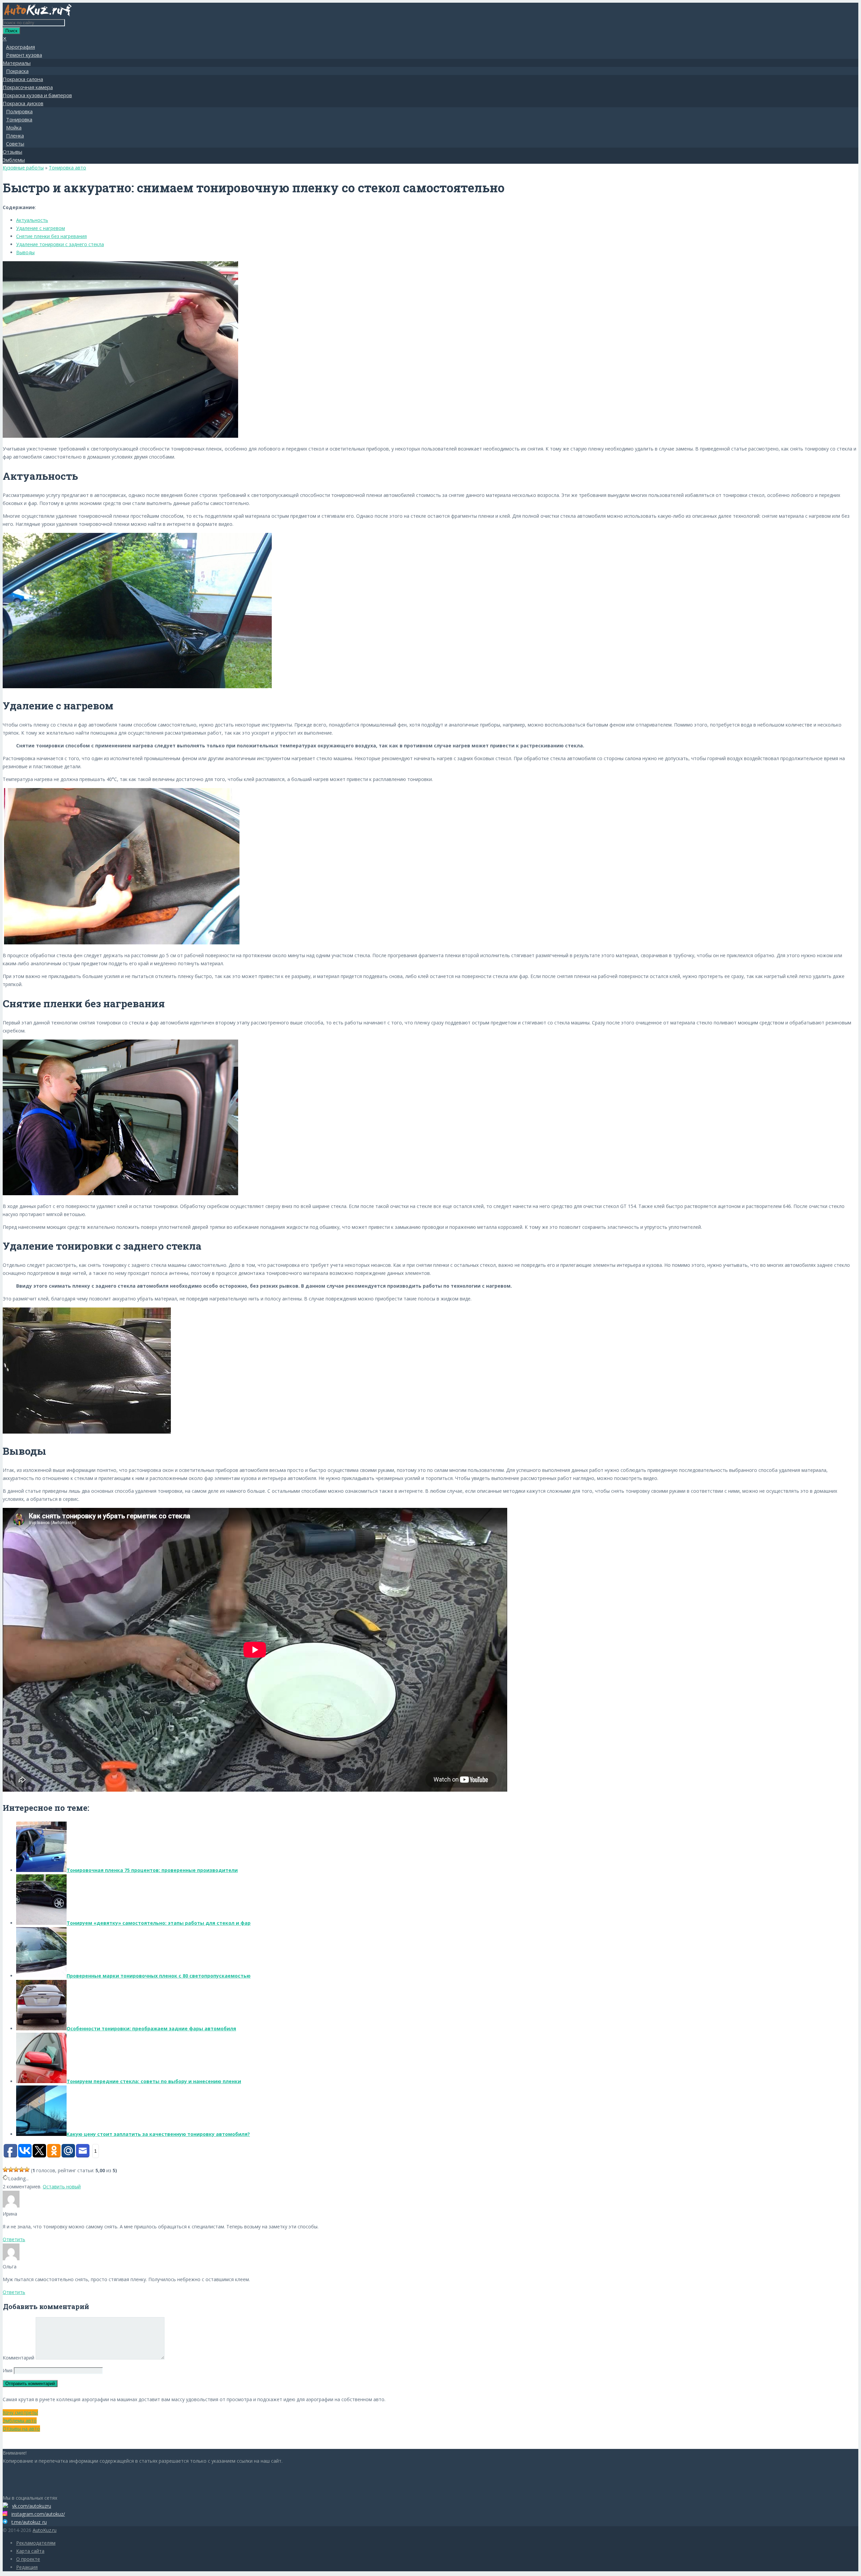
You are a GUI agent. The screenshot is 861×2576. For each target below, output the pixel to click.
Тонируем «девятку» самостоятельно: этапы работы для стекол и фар (159, 1923)
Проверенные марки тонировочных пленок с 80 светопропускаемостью (159, 1976)
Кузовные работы (23, 168)
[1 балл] (5, 2170)
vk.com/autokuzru (32, 2506)
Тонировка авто (67, 168)
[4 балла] (22, 2170)
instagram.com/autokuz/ (38, 2514)
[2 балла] (11, 2170)
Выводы (25, 252)
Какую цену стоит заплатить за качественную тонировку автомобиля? (158, 2134)
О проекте (28, 2559)
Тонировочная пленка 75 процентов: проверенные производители (152, 1870)
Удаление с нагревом (41, 228)
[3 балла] (16, 2170)
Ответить (14, 2239)
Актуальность (32, 220)
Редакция (27, 2567)
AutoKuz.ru (45, 2530)
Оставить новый (62, 2187)
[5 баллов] (27, 2170)
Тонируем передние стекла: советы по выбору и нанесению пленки (154, 2081)
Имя (8, 2370)
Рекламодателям (36, 2543)
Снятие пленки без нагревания (51, 236)
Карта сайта (30, 2551)
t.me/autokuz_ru (29, 2522)
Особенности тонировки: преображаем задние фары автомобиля (151, 2028)
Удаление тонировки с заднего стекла (60, 244)
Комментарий (18, 2358)
